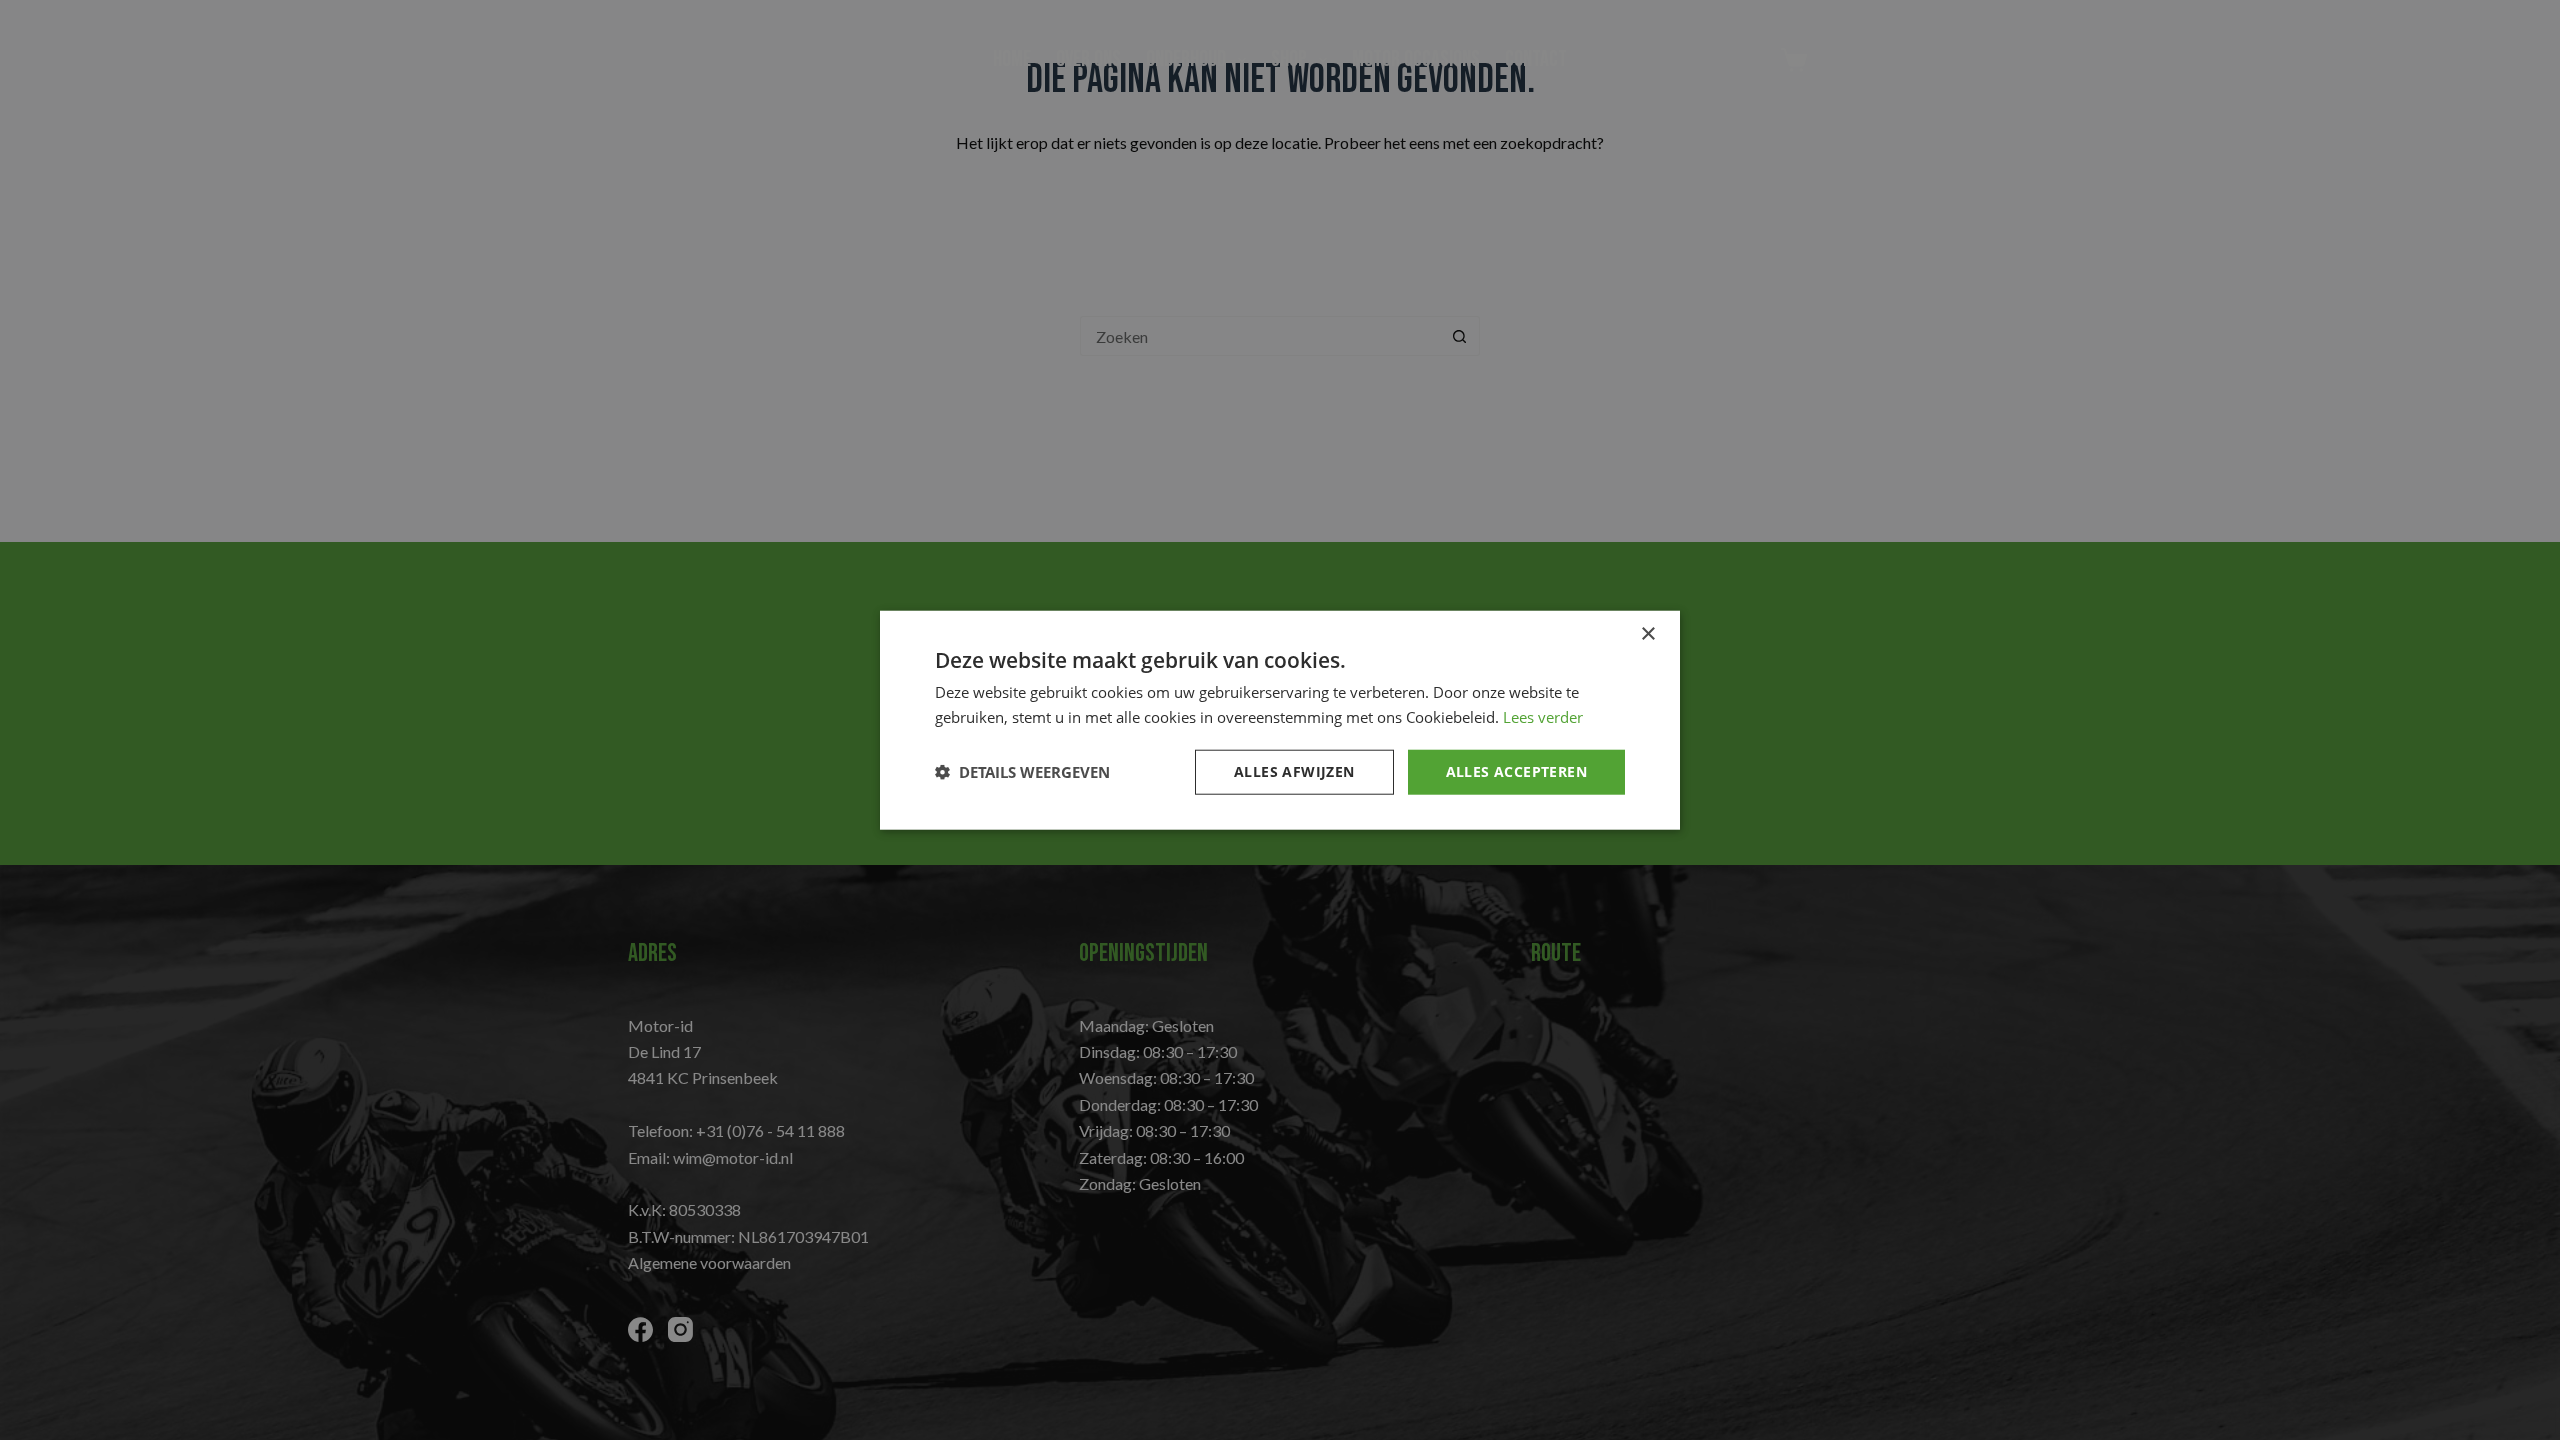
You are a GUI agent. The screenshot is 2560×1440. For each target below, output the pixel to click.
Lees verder (1543, 717)
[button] (1022, 772)
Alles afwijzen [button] (1294, 771)
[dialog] (1280, 720)
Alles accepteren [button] (1516, 771)
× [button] (1647, 634)
